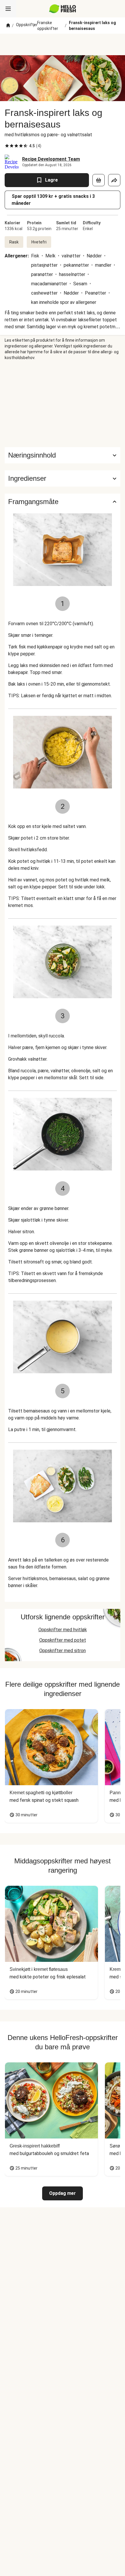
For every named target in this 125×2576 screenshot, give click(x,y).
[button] (63, 478)
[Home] (8, 26)
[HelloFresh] (63, 9)
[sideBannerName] (63, 404)
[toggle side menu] (8, 9)
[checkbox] (7, 146)
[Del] (114, 180)
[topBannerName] (63, 44)
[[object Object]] (99, 180)
